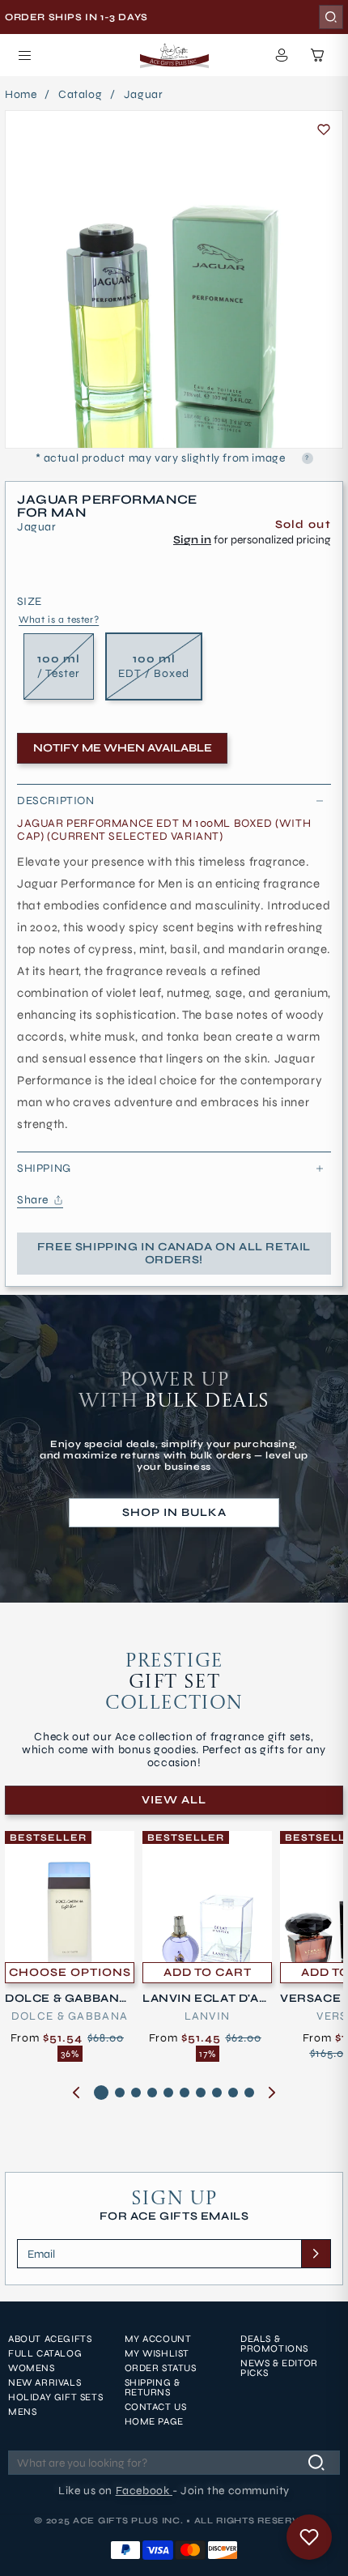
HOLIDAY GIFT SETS (55, 2397)
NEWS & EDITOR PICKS (279, 2368)
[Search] (331, 17)
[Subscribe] (316, 2254)
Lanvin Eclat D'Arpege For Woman (205, 1999)
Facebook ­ (144, 2491)
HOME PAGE (154, 2421)
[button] (24, 55)
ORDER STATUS (161, 2368)
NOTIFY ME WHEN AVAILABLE (123, 748)
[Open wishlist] (309, 2537)
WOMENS (32, 2368)
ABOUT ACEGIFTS (50, 2339)
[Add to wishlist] (324, 130)
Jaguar (144, 95)
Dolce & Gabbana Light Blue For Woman (68, 1999)
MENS (22, 2412)
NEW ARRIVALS (45, 2382)
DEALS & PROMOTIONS (274, 2344)
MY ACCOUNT (158, 2339)
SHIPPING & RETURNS (153, 2387)
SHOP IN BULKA (174, 1512)
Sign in (192, 540)
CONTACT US (156, 2407)
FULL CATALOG (45, 2353)
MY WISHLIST (157, 2353)
